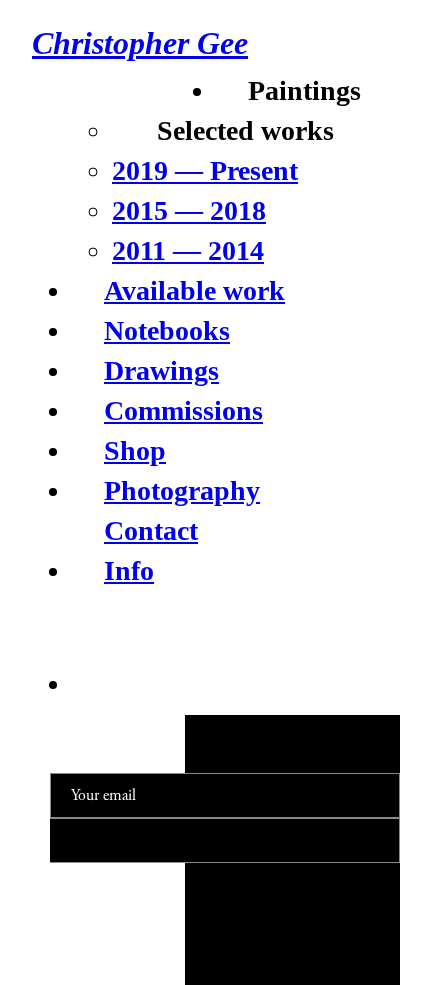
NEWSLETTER (336, 733)
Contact (151, 530)
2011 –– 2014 (188, 250)
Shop (135, 450)
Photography (182, 490)
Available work (194, 290)
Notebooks (167, 330)
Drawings (161, 370)
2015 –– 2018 (189, 210)
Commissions (183, 410)
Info (129, 570)
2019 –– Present (205, 170)
